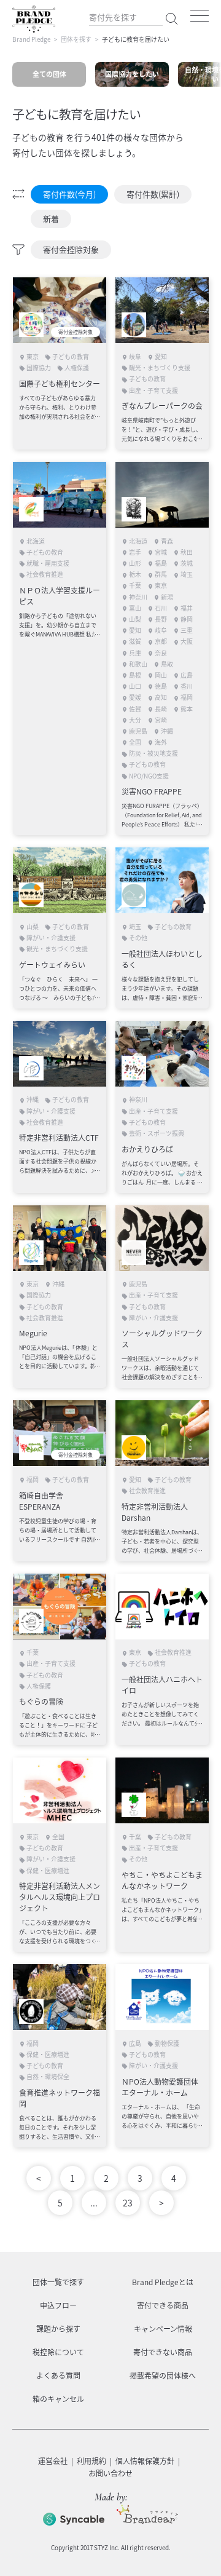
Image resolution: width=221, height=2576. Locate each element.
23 (128, 2203)
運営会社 (53, 2461)
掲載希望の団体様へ (163, 2376)
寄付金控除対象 (71, 249)
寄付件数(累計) (153, 194)
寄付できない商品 (163, 2352)
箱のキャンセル (58, 2399)
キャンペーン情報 (163, 2329)
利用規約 (91, 2461)
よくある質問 (58, 2376)
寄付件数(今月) (69, 194)
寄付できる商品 (163, 2305)
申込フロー (58, 2305)
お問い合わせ (110, 2473)
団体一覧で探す (58, 2282)
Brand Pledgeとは (163, 2282)
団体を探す (76, 39)
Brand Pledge (31, 39)
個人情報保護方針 (145, 2461)
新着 (51, 219)
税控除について (58, 2352)
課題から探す (58, 2329)
